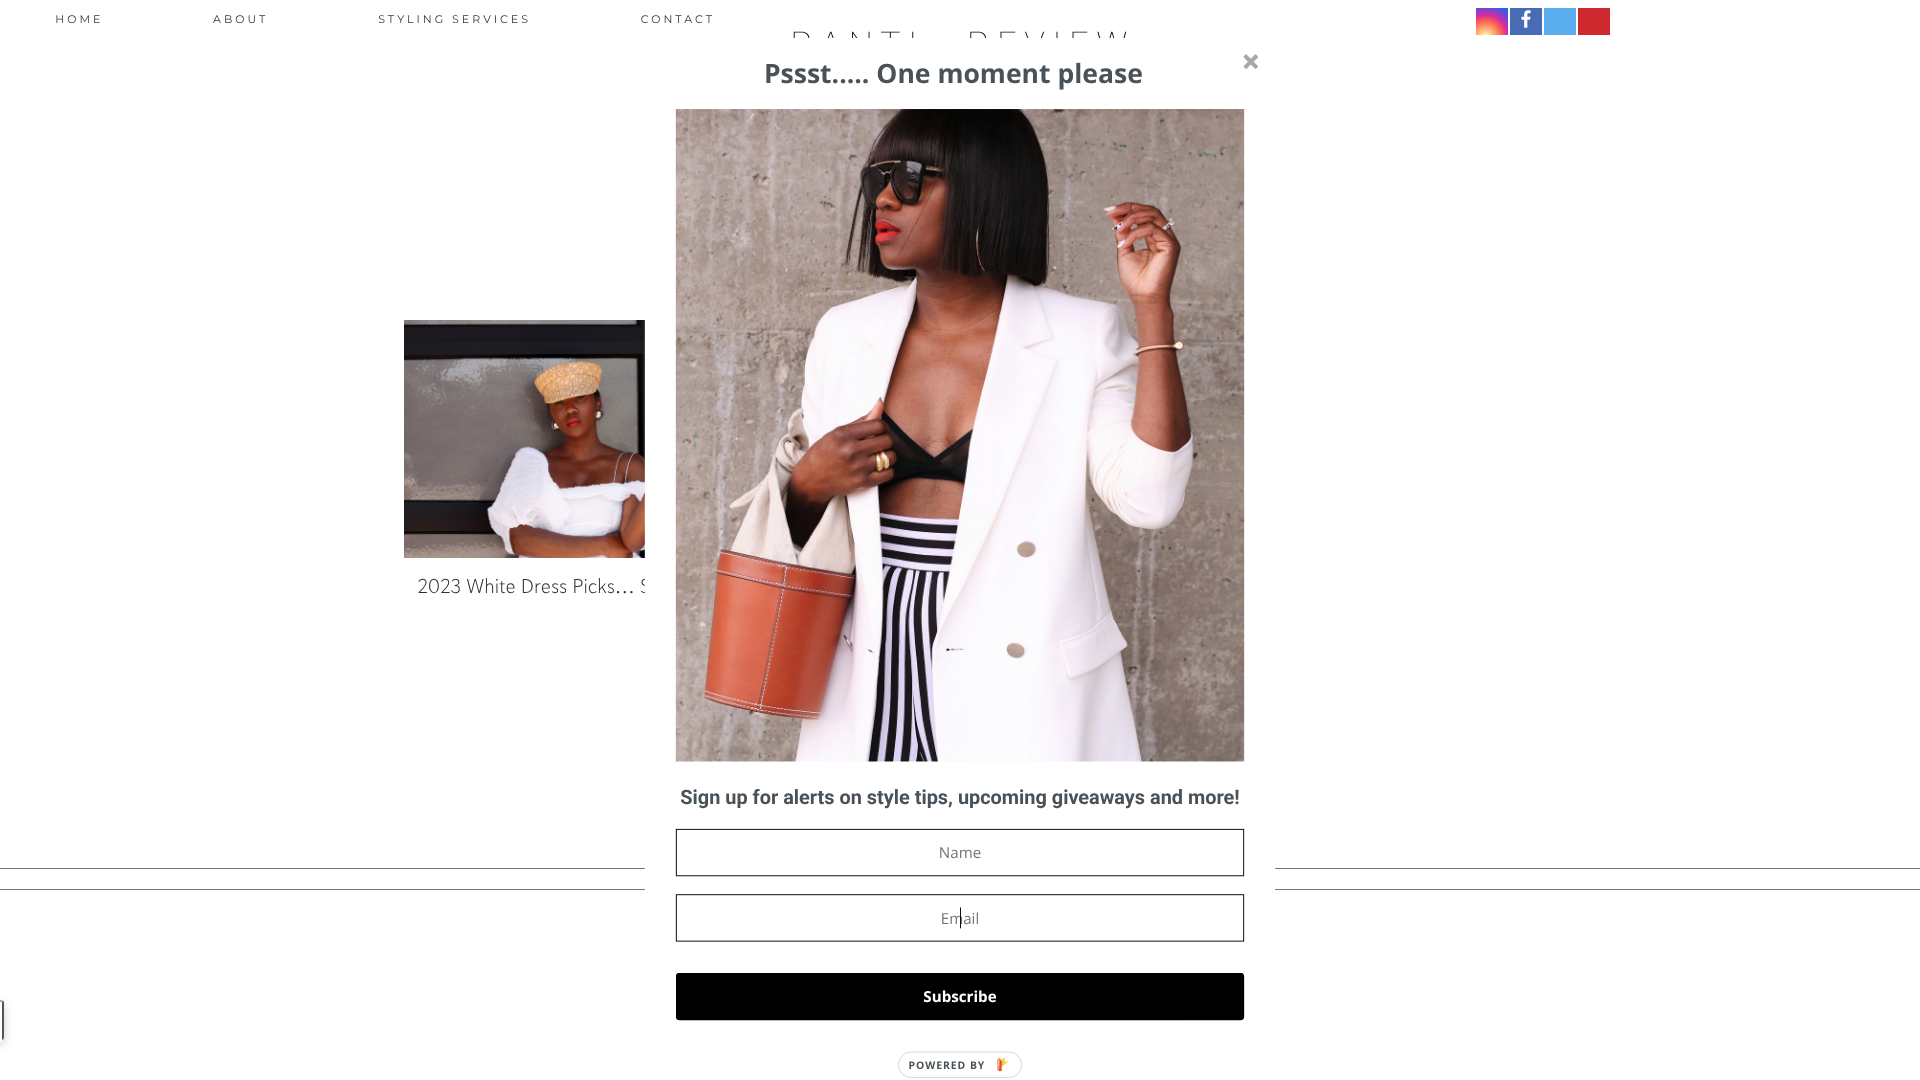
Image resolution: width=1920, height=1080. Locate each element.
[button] (960, 799)
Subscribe (959, 996)
